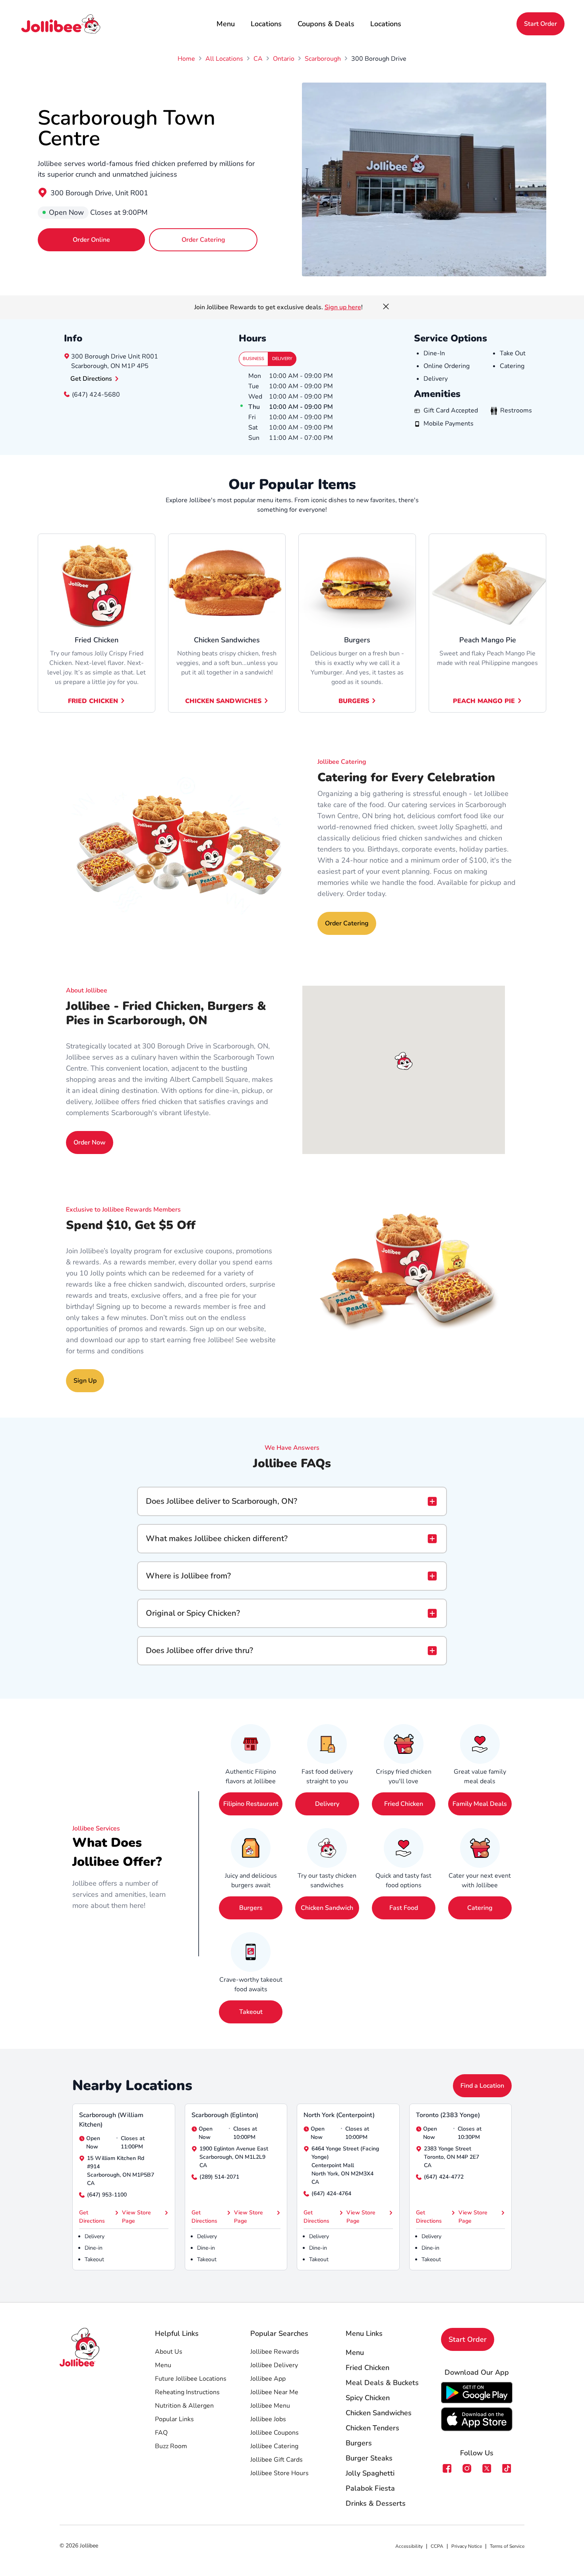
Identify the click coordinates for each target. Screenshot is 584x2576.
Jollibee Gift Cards (277, 2460)
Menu (226, 24)
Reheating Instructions (187, 2392)
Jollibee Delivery (274, 2365)
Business (253, 359)
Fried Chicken (93, 701)
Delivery (282, 359)
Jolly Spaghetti (370, 2473)
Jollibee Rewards (275, 2352)
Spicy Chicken (368, 2398)
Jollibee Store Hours (279, 2473)
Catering (480, 1908)
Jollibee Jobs (268, 2419)
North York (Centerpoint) (339, 2115)
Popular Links (174, 2419)
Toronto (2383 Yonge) (448, 2115)
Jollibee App (268, 2379)
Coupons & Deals (326, 24)
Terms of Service (507, 2546)
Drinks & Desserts (376, 2503)
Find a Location (482, 2086)
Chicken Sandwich (327, 1908)
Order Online (91, 240)
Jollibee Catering (274, 2446)
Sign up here (343, 307)
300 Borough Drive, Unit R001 (99, 193)
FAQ (161, 2433)
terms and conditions (110, 1351)
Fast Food (404, 1908)
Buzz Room (171, 2446)
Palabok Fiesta (370, 2488)
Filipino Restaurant (251, 1804)
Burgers (354, 701)
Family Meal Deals (480, 1804)
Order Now (90, 1143)
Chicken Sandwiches (223, 701)
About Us (169, 2352)
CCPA (437, 2546)
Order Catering (203, 240)
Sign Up (85, 1381)
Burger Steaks (369, 2458)
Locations (266, 24)
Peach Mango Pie (484, 701)
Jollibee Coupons (275, 2433)
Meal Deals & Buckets (382, 2383)
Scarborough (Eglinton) (225, 2115)
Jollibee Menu (270, 2406)
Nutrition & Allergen (184, 2406)
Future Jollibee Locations (191, 2379)
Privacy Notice (467, 2546)
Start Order (540, 24)
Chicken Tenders (372, 2428)
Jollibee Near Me (274, 2392)
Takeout (251, 2012)
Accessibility (409, 2546)
